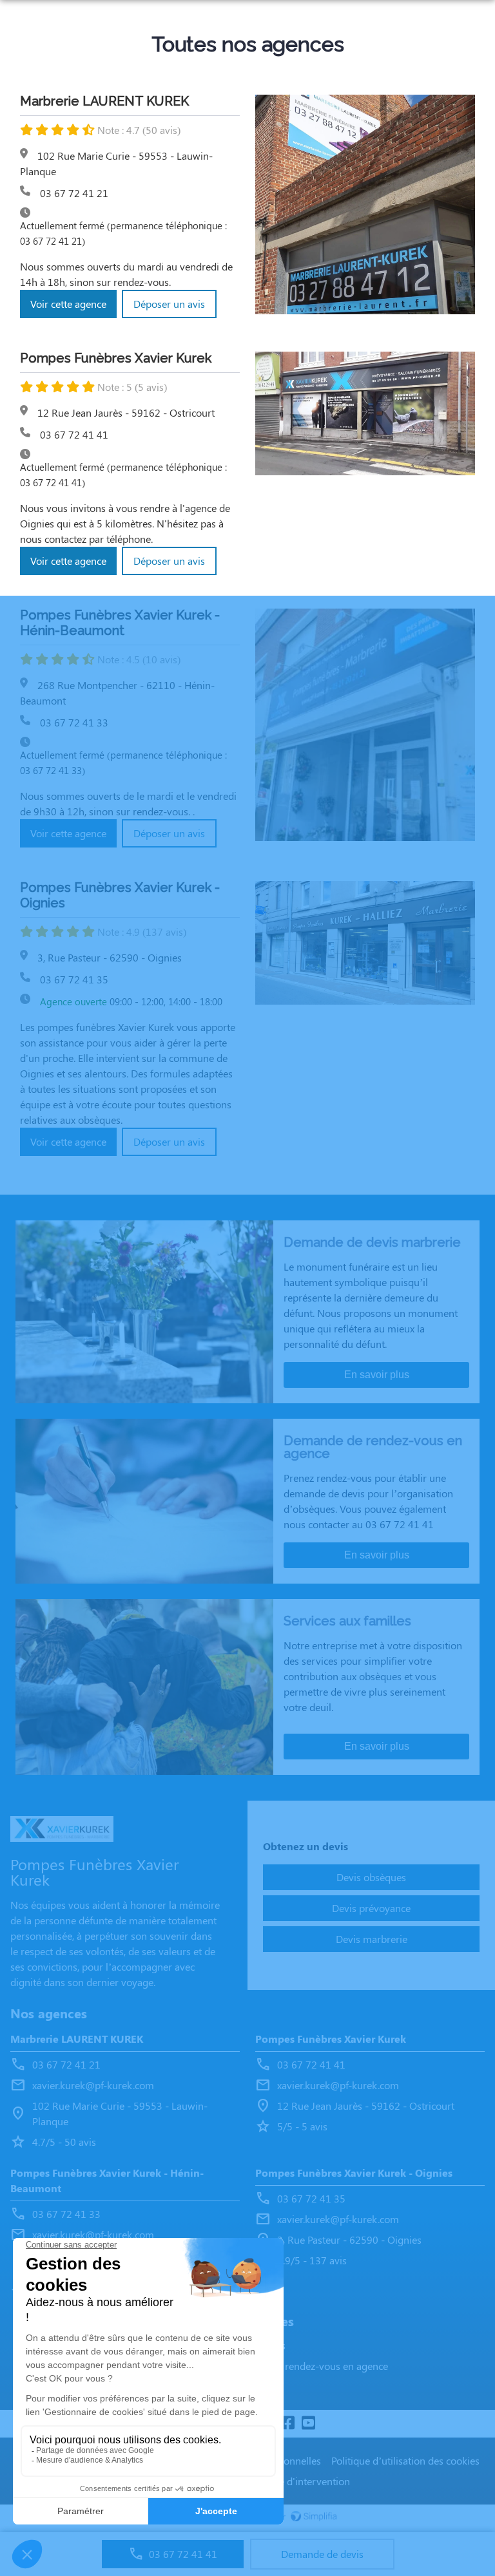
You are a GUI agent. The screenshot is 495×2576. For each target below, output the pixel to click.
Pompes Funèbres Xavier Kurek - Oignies (354, 2173)
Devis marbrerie (372, 1939)
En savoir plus (377, 1375)
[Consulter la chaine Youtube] (308, 2424)
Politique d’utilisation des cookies (405, 2460)
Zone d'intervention (306, 2481)
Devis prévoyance (371, 1908)
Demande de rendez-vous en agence (307, 2366)
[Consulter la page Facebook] (287, 2424)
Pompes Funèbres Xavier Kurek (331, 2039)
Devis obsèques (371, 1877)
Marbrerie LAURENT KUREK (77, 2039)
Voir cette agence (68, 304)
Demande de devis (322, 2554)
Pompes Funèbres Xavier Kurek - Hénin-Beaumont (107, 2180)
